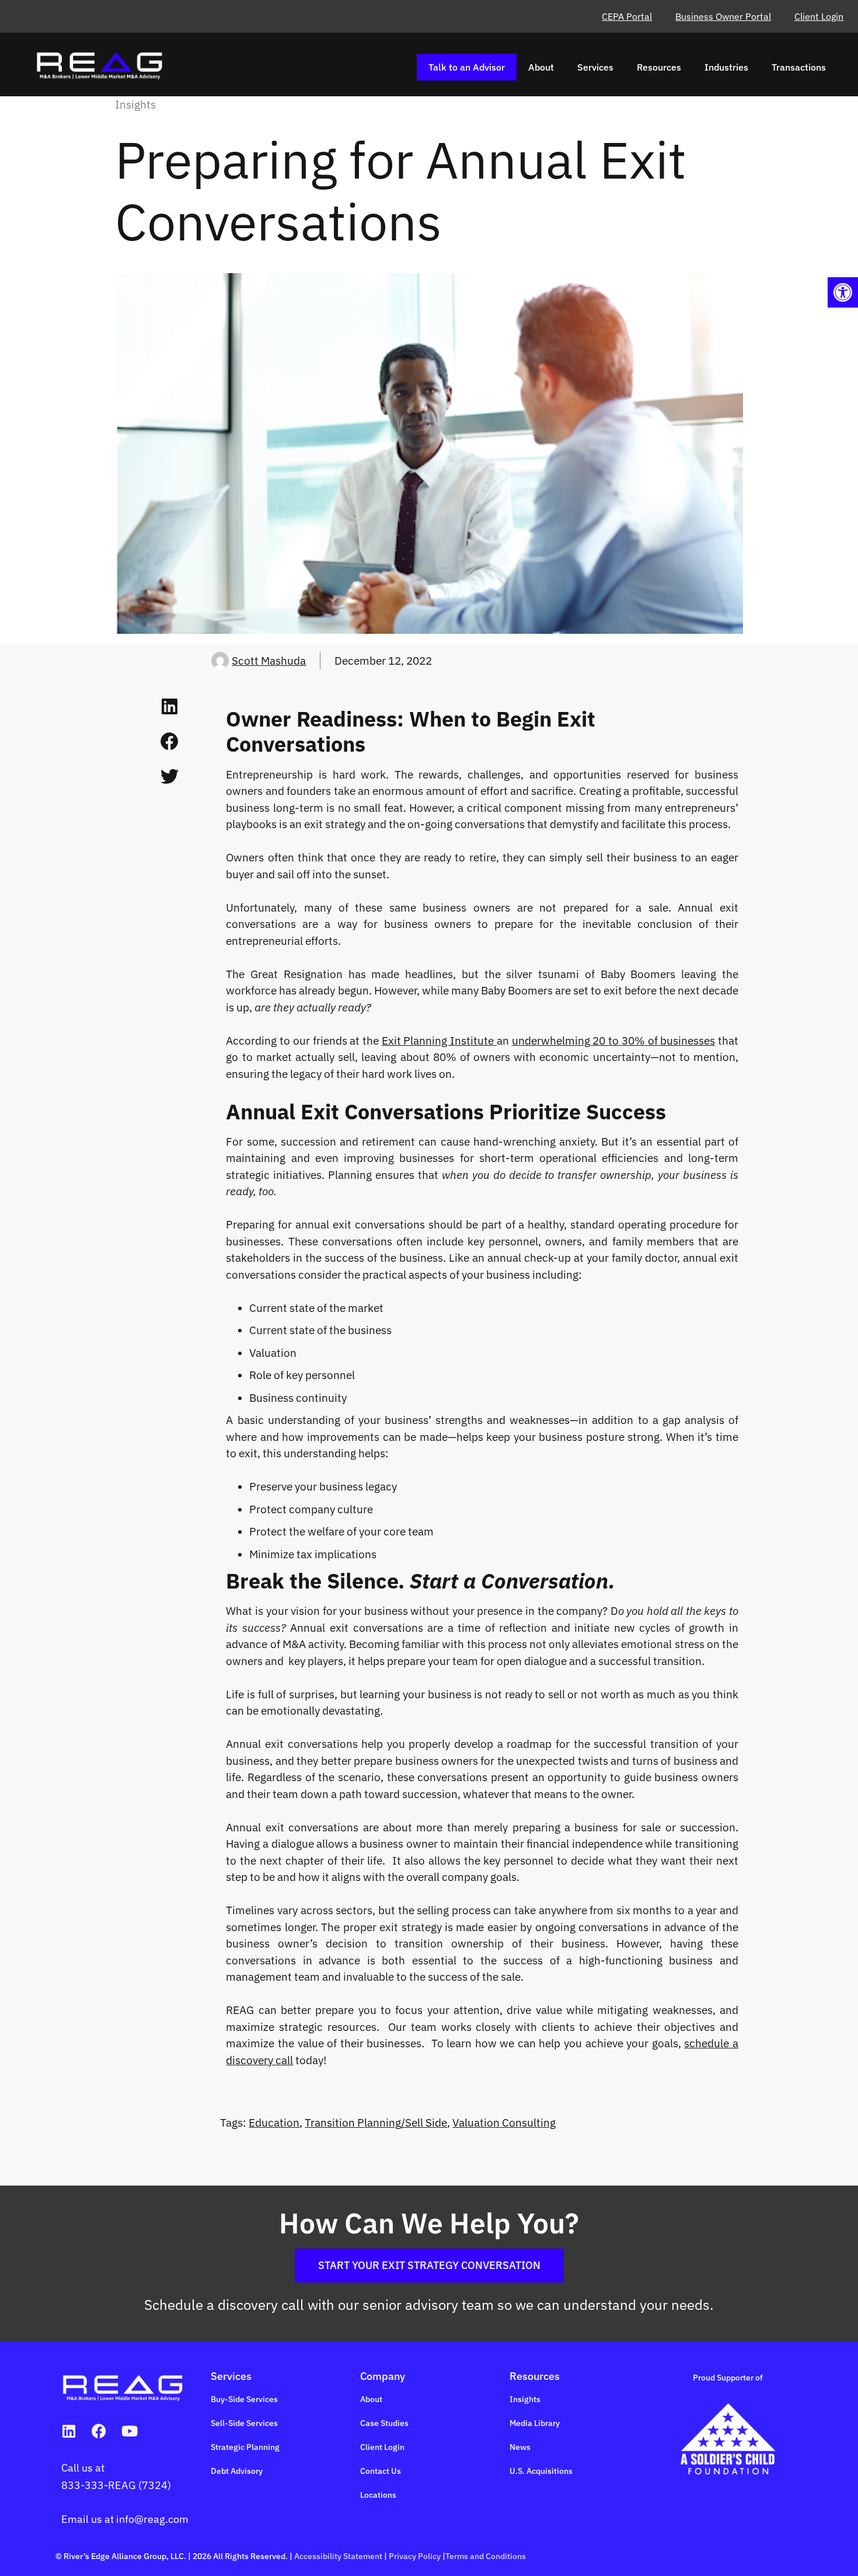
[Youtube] (129, 2431)
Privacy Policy (415, 2556)
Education (274, 2123)
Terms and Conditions (486, 2556)
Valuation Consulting (504, 2123)
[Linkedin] (69, 2431)
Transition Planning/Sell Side (376, 2123)
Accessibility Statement (338, 2556)
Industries (726, 67)
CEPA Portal (627, 16)
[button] (843, 292)
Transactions (799, 67)
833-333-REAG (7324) (116, 2485)
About (541, 67)
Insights (135, 104)
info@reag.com (152, 2519)
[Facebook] (99, 2431)
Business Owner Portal (723, 16)
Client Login (819, 16)
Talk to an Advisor (467, 67)
